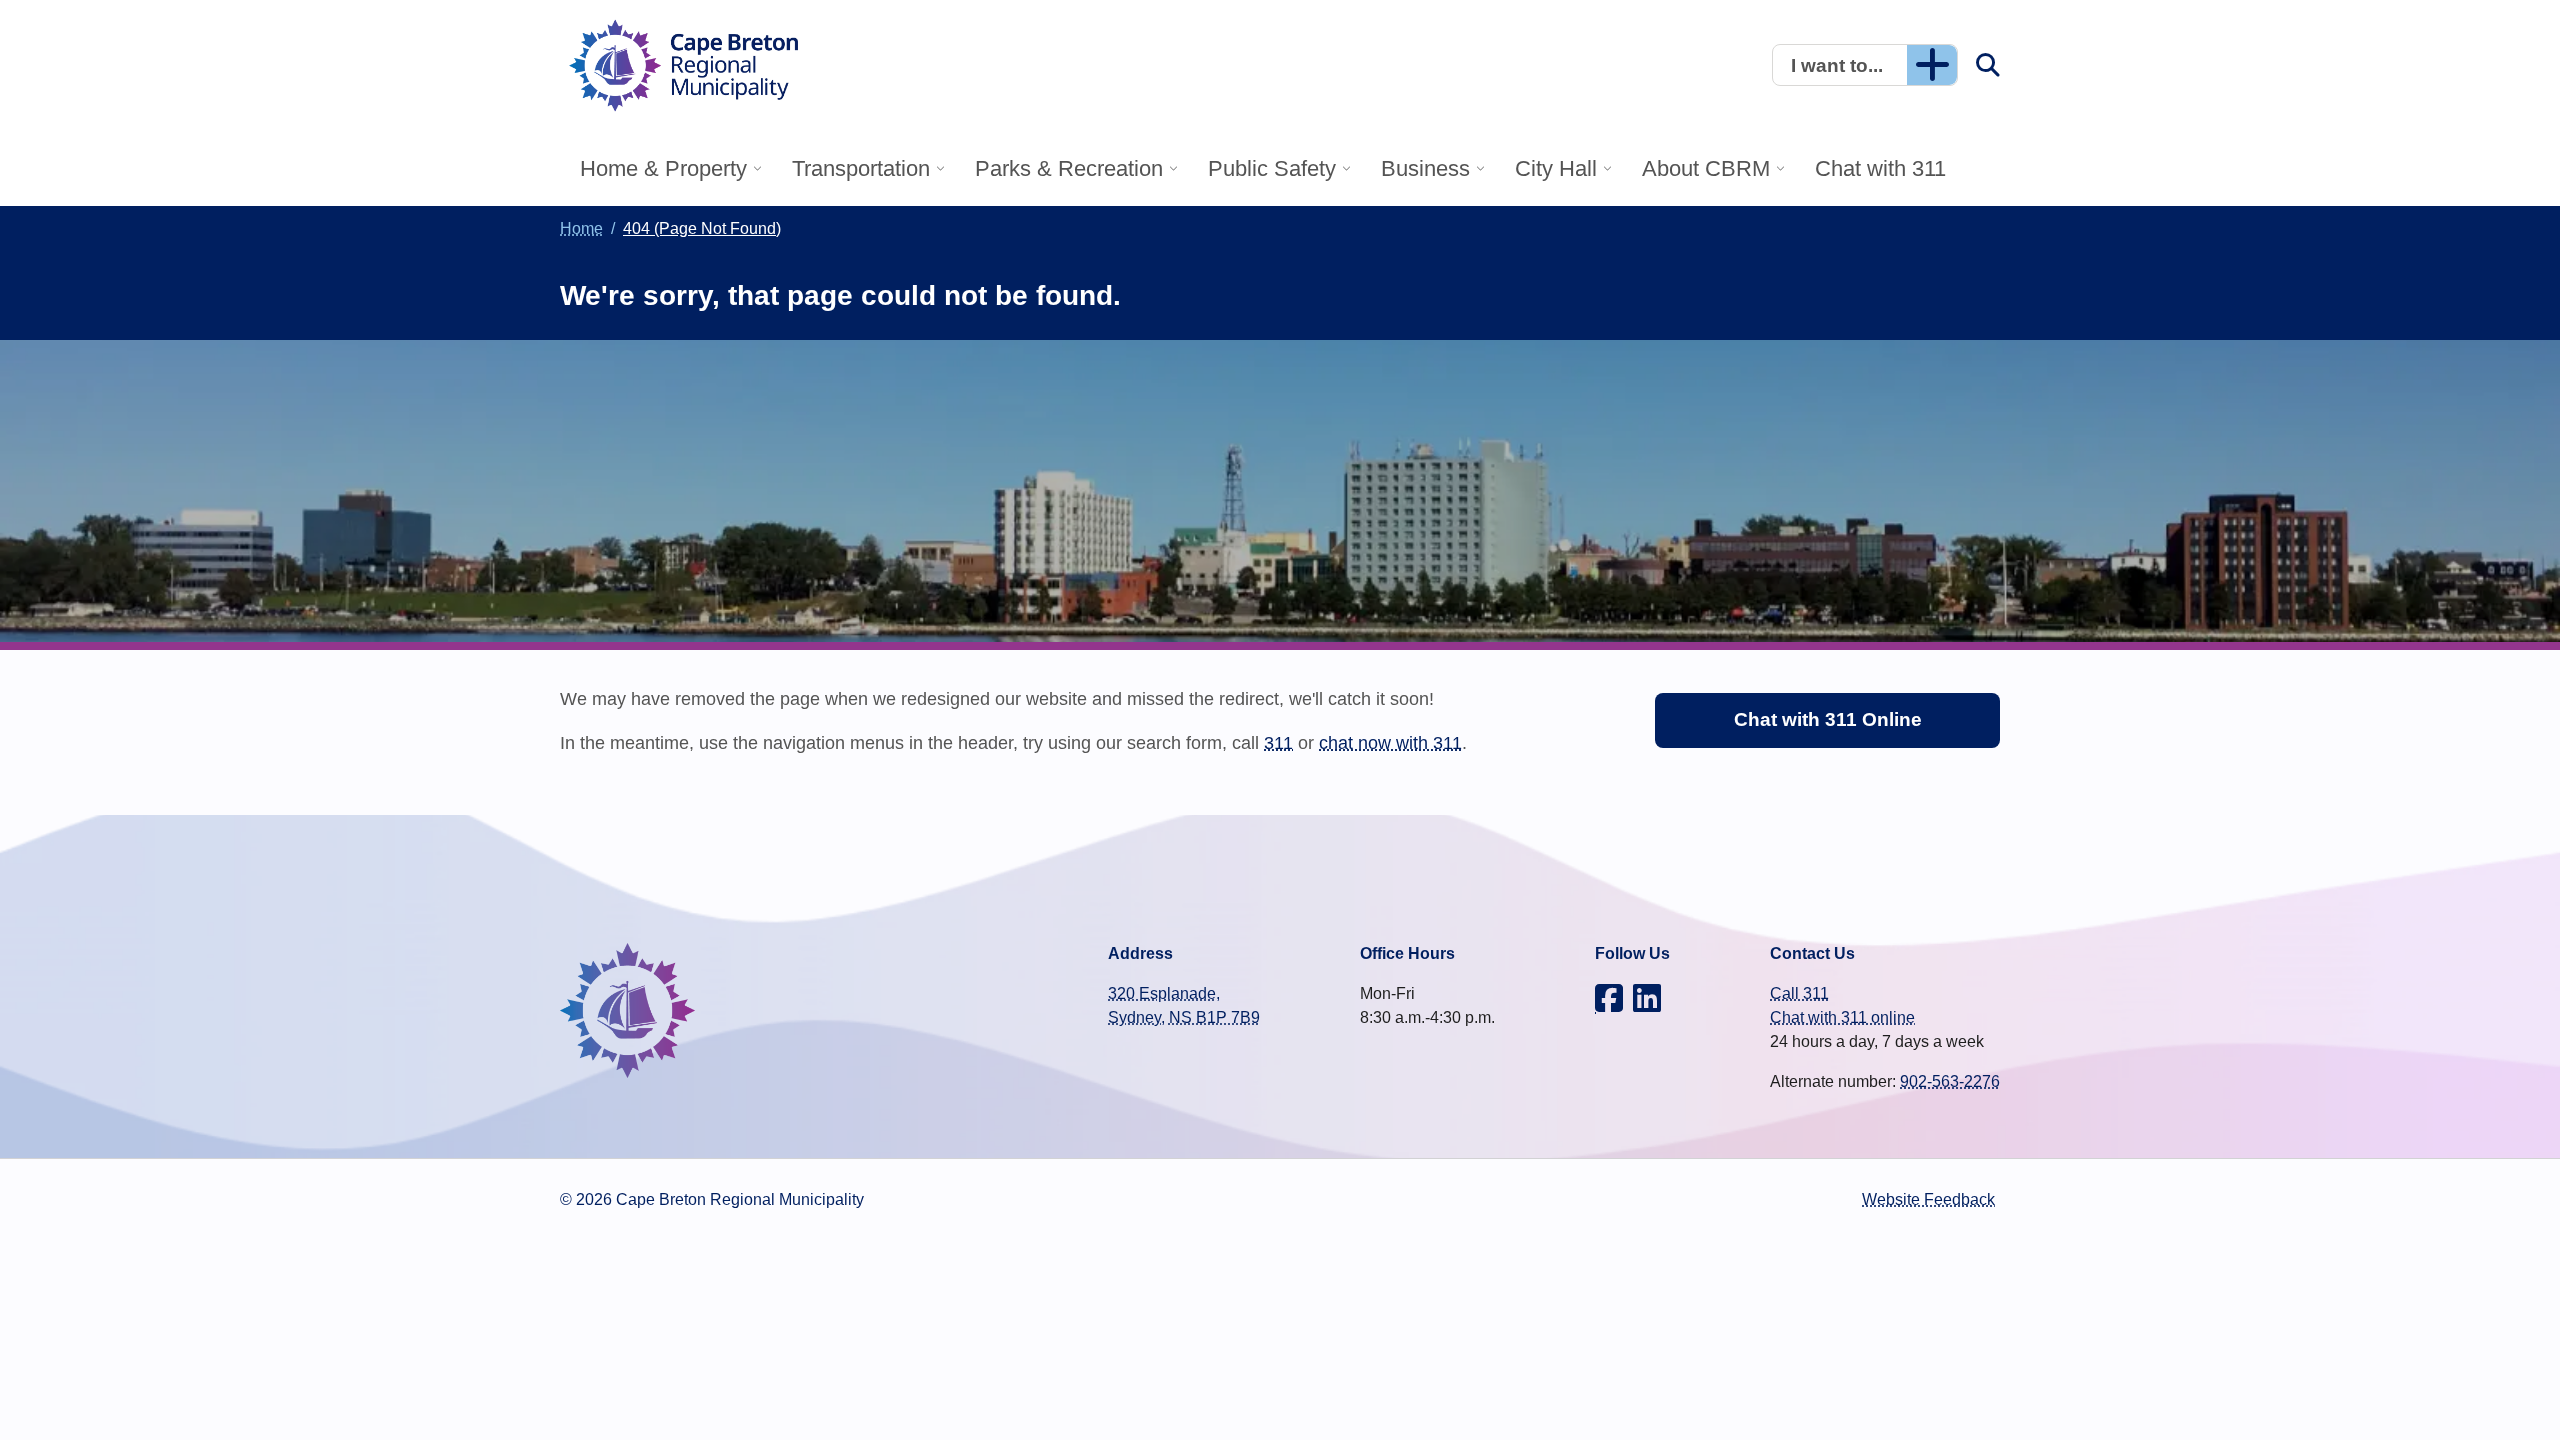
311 (1278, 742)
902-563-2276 (1950, 1081)
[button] (1865, 65)
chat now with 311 (1390, 742)
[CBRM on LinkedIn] (1647, 998)
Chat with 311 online (1842, 1017)
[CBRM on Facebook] (1609, 998)
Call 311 (1799, 993)
